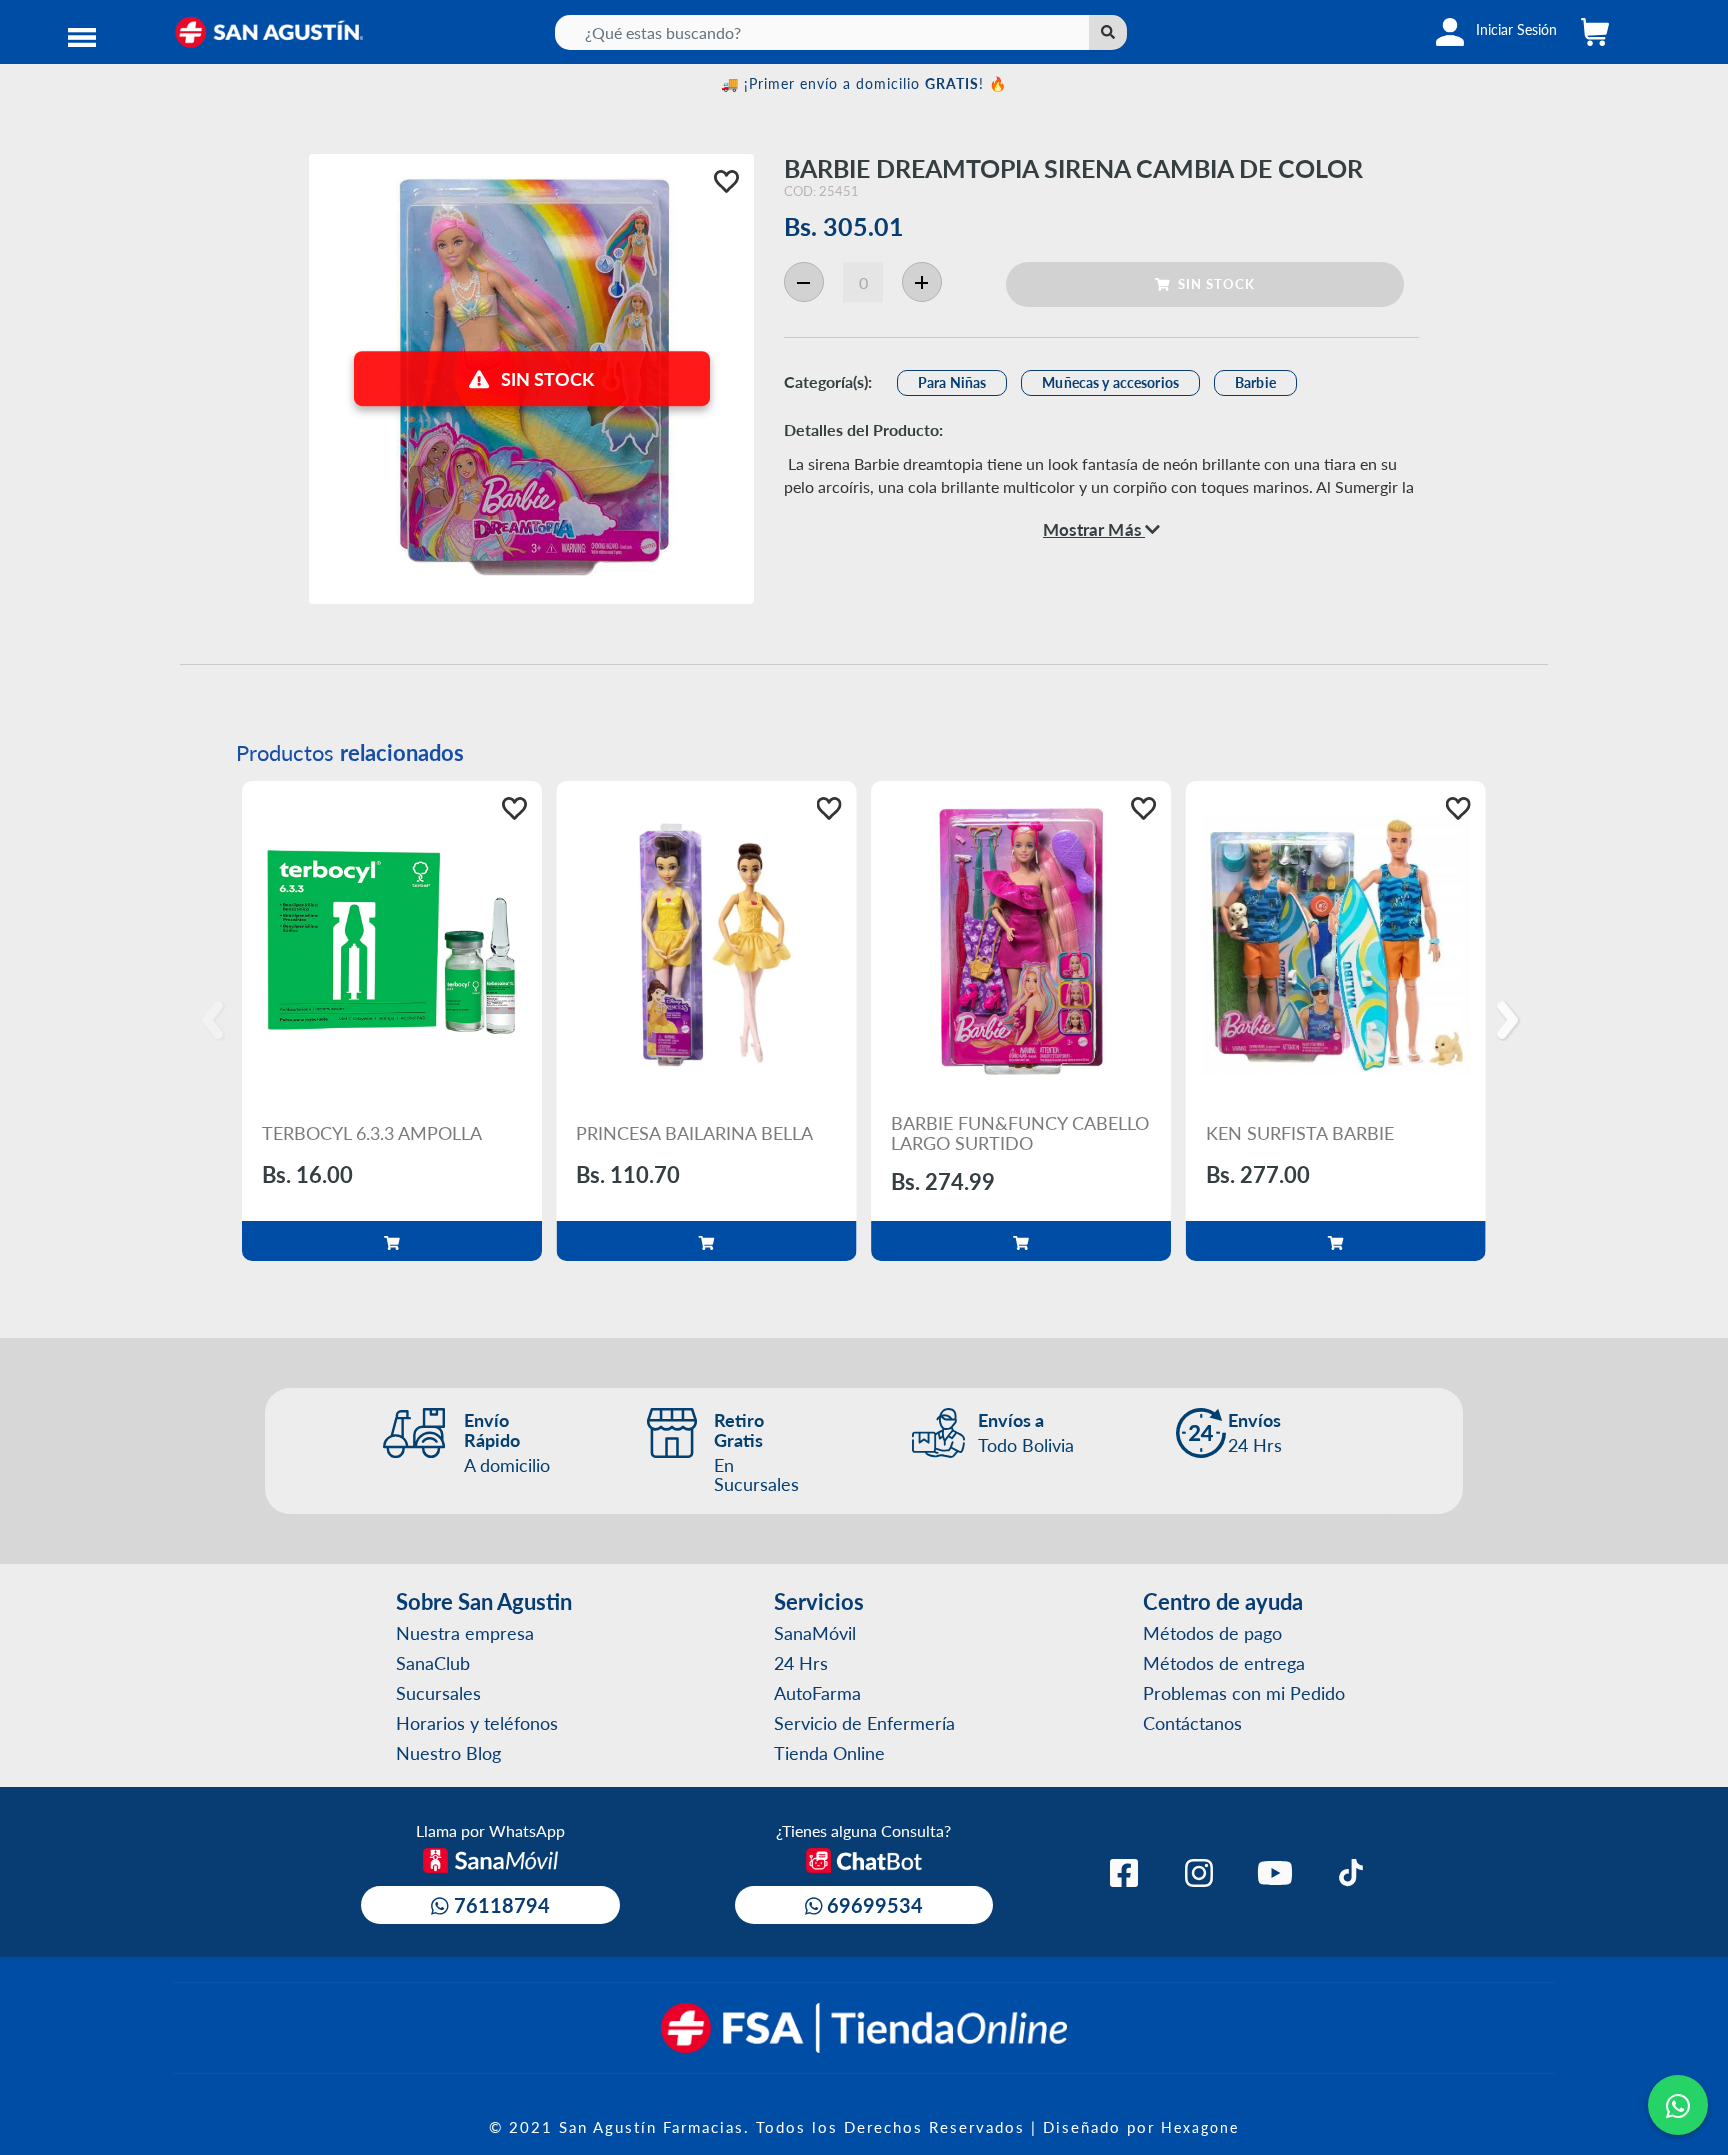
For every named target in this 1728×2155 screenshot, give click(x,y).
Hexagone (1200, 2127)
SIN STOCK (1212, 283)
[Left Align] (1108, 32)
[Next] (1511, 1021)
